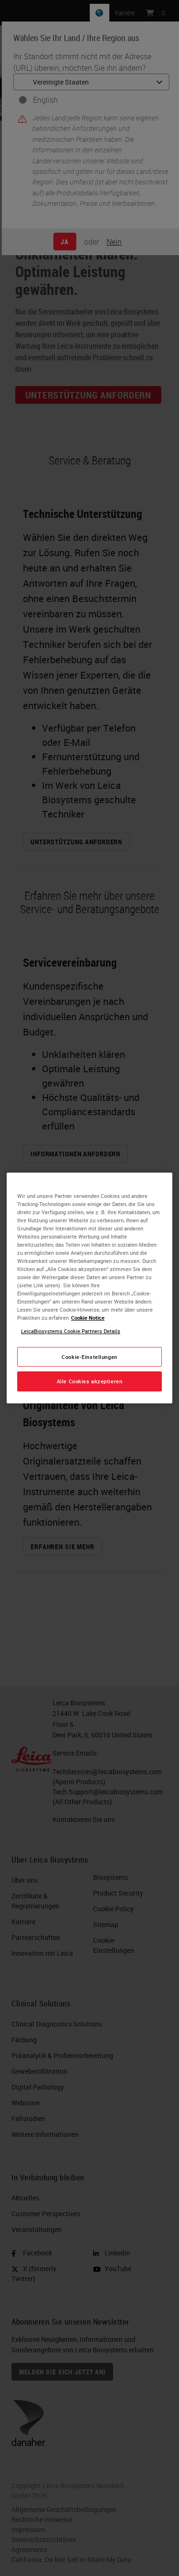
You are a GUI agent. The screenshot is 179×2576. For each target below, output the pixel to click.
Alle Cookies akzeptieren (90, 1382)
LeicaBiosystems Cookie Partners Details (71, 1331)
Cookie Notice (88, 1318)
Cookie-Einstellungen (89, 1357)
